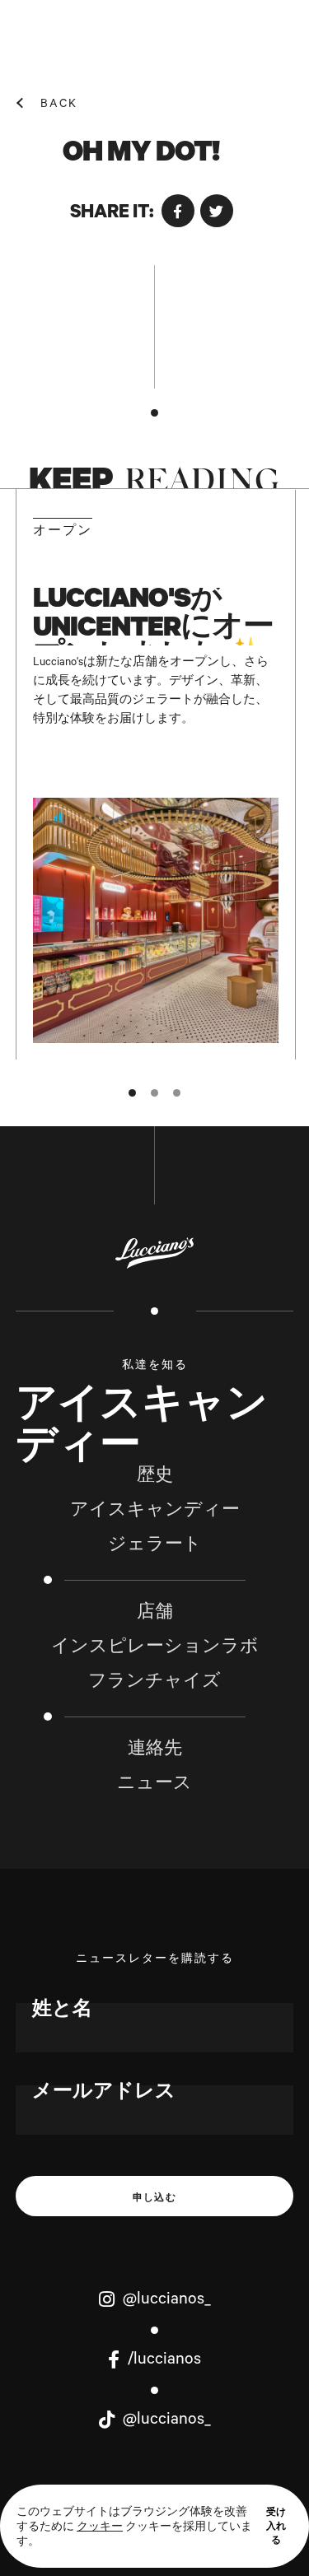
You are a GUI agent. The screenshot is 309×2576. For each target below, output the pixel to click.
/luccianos (162, 2361)
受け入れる (276, 2526)
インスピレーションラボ (155, 1649)
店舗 (155, 1614)
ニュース (154, 1786)
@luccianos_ (165, 2301)
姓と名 (62, 2011)
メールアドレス (104, 2094)
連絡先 (155, 1751)
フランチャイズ (154, 1684)
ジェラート (155, 1547)
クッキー (100, 2528)
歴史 (155, 1478)
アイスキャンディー (155, 1512)
